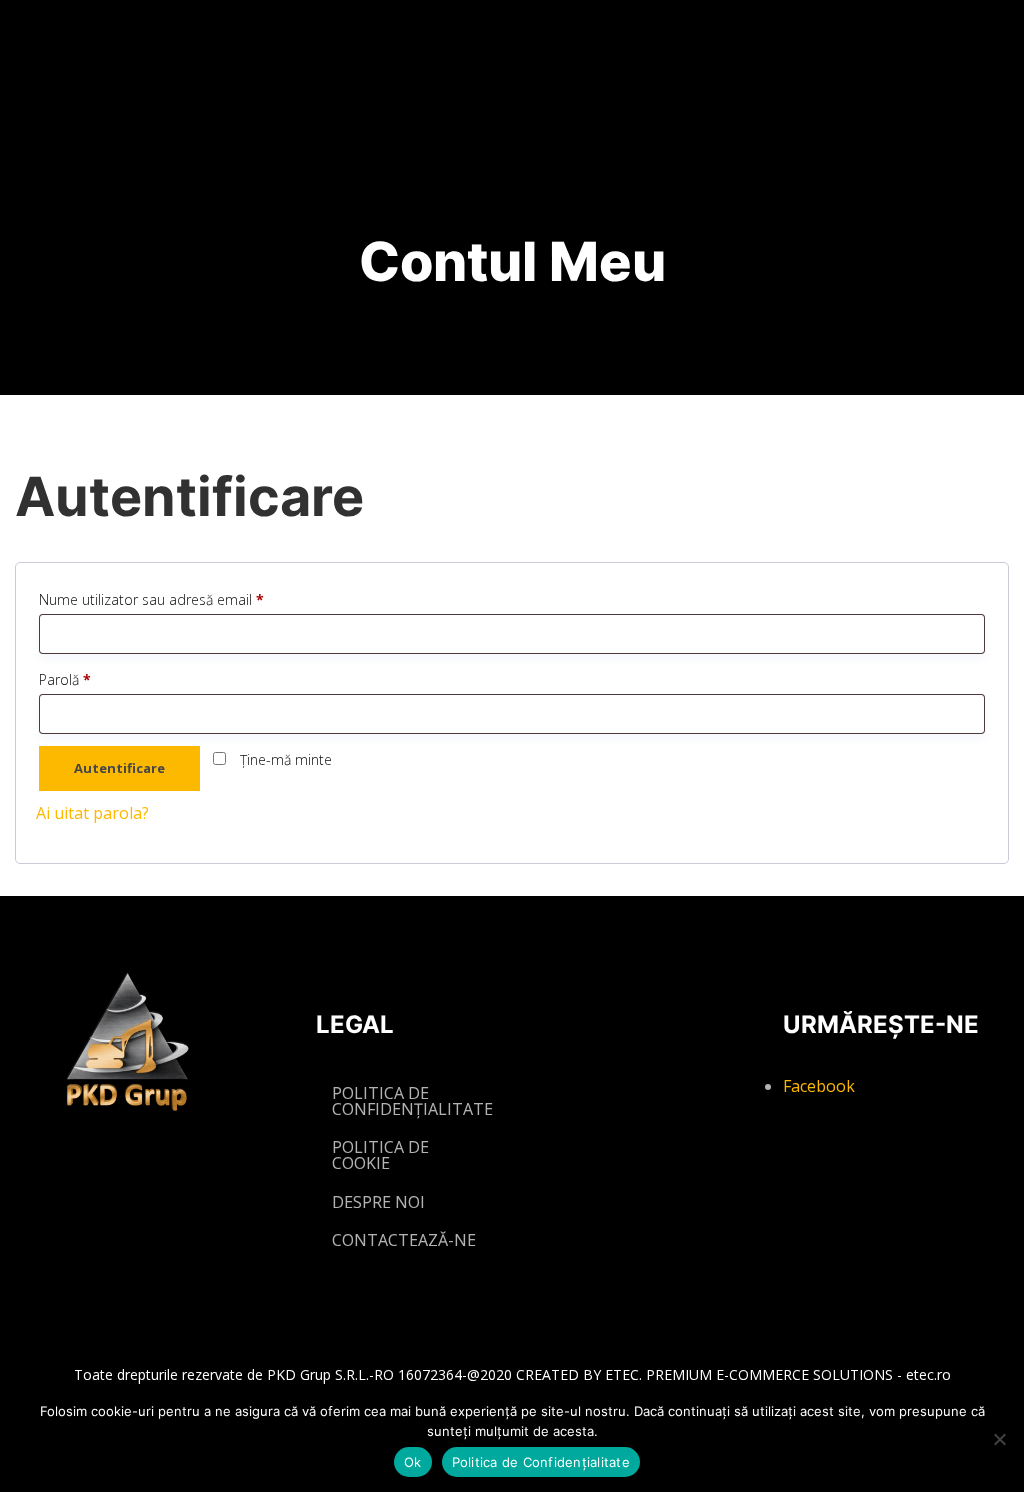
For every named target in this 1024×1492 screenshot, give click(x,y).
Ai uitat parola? (92, 813)
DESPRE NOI (378, 1202)
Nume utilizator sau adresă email (186, 599)
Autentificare (119, 768)
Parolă (100, 679)
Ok (413, 1462)
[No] (999, 1439)
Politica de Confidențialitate (541, 1462)
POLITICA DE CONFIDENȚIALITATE (412, 1101)
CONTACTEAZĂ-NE (404, 1240)
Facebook (819, 1086)
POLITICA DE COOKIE (380, 1155)
